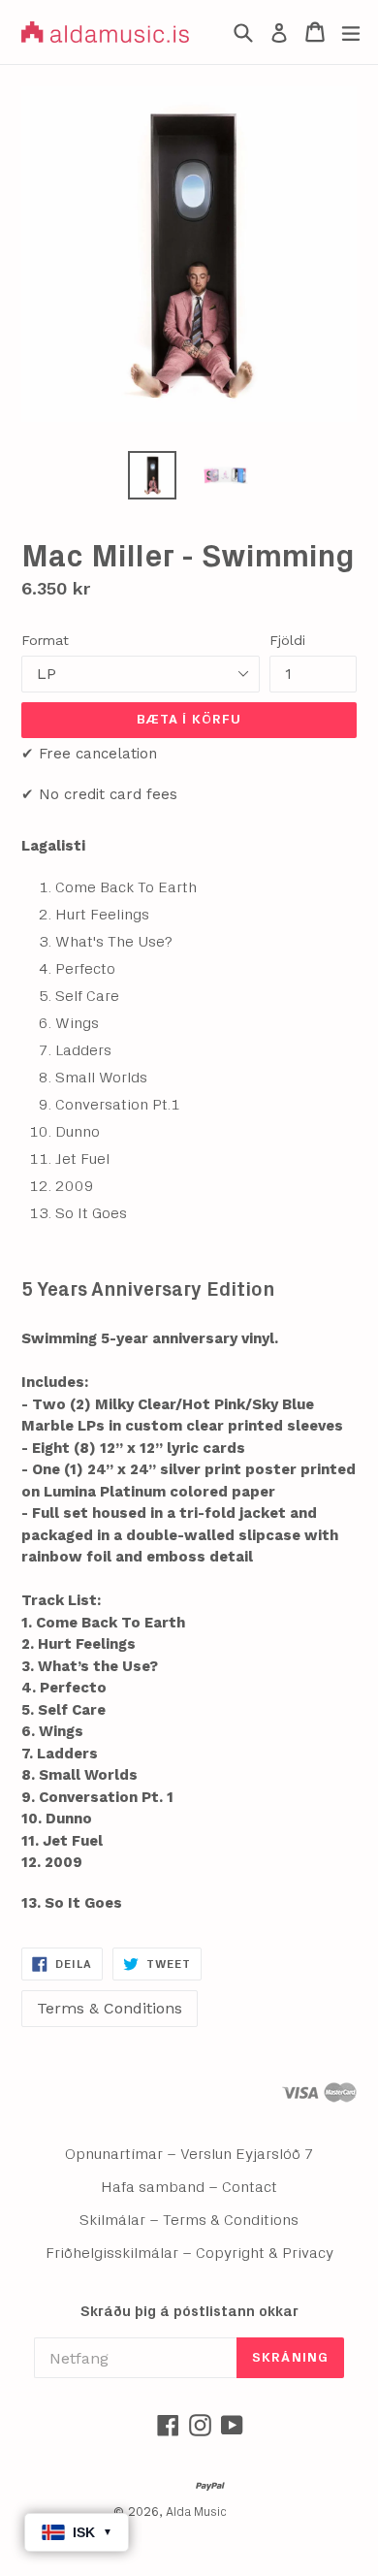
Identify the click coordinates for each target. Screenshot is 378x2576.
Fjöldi (287, 640)
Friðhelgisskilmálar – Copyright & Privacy (189, 2253)
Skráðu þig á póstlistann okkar (189, 2312)
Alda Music (196, 2512)
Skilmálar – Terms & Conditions (189, 2220)
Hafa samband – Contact (189, 2187)
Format (45, 640)
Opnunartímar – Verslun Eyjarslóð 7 (189, 2154)
